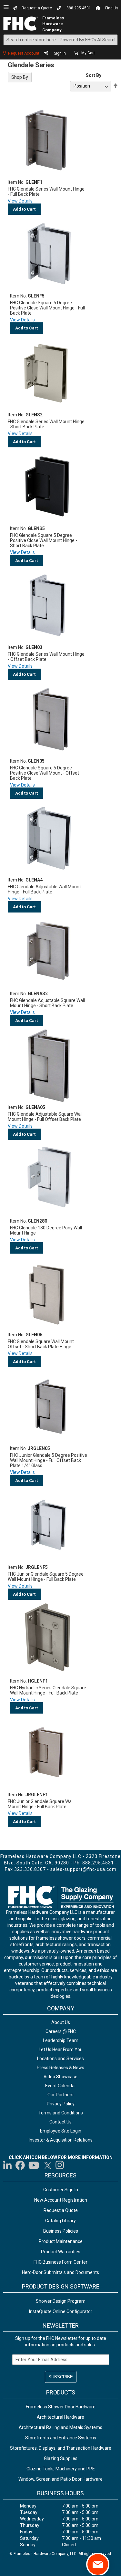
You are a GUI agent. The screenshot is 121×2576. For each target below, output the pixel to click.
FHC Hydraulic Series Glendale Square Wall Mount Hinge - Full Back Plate (48, 1690)
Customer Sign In (61, 2190)
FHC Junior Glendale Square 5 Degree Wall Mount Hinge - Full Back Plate (46, 1577)
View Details (20, 201)
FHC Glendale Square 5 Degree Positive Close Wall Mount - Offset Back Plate (45, 773)
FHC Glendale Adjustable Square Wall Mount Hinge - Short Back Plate (47, 1003)
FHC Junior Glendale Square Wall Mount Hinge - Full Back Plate (41, 1804)
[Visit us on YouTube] (34, 2165)
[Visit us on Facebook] (20, 2165)
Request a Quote (37, 8)
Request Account (24, 53)
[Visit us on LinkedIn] (8, 2165)
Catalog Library (60, 2221)
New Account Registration (61, 2200)
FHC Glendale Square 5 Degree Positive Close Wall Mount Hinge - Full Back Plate (47, 308)
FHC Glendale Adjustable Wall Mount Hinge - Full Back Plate (44, 889)
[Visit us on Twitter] (47, 2165)
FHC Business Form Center (60, 2262)
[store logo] (20, 24)
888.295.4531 (79, 8)
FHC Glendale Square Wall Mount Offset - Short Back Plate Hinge (41, 1344)
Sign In (60, 53)
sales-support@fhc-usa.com (83, 1869)
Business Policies (61, 2231)
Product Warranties (61, 2252)
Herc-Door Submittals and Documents (60, 2272)
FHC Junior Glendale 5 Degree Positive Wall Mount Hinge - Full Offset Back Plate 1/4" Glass (49, 1460)
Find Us (112, 8)
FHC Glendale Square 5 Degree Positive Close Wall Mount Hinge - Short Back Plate (44, 540)
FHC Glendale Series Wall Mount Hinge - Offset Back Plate (46, 657)
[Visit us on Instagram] (60, 2165)
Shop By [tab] (20, 77)
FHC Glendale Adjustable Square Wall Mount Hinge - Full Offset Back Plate (45, 1117)
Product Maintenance (61, 2241)
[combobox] (60, 40)
